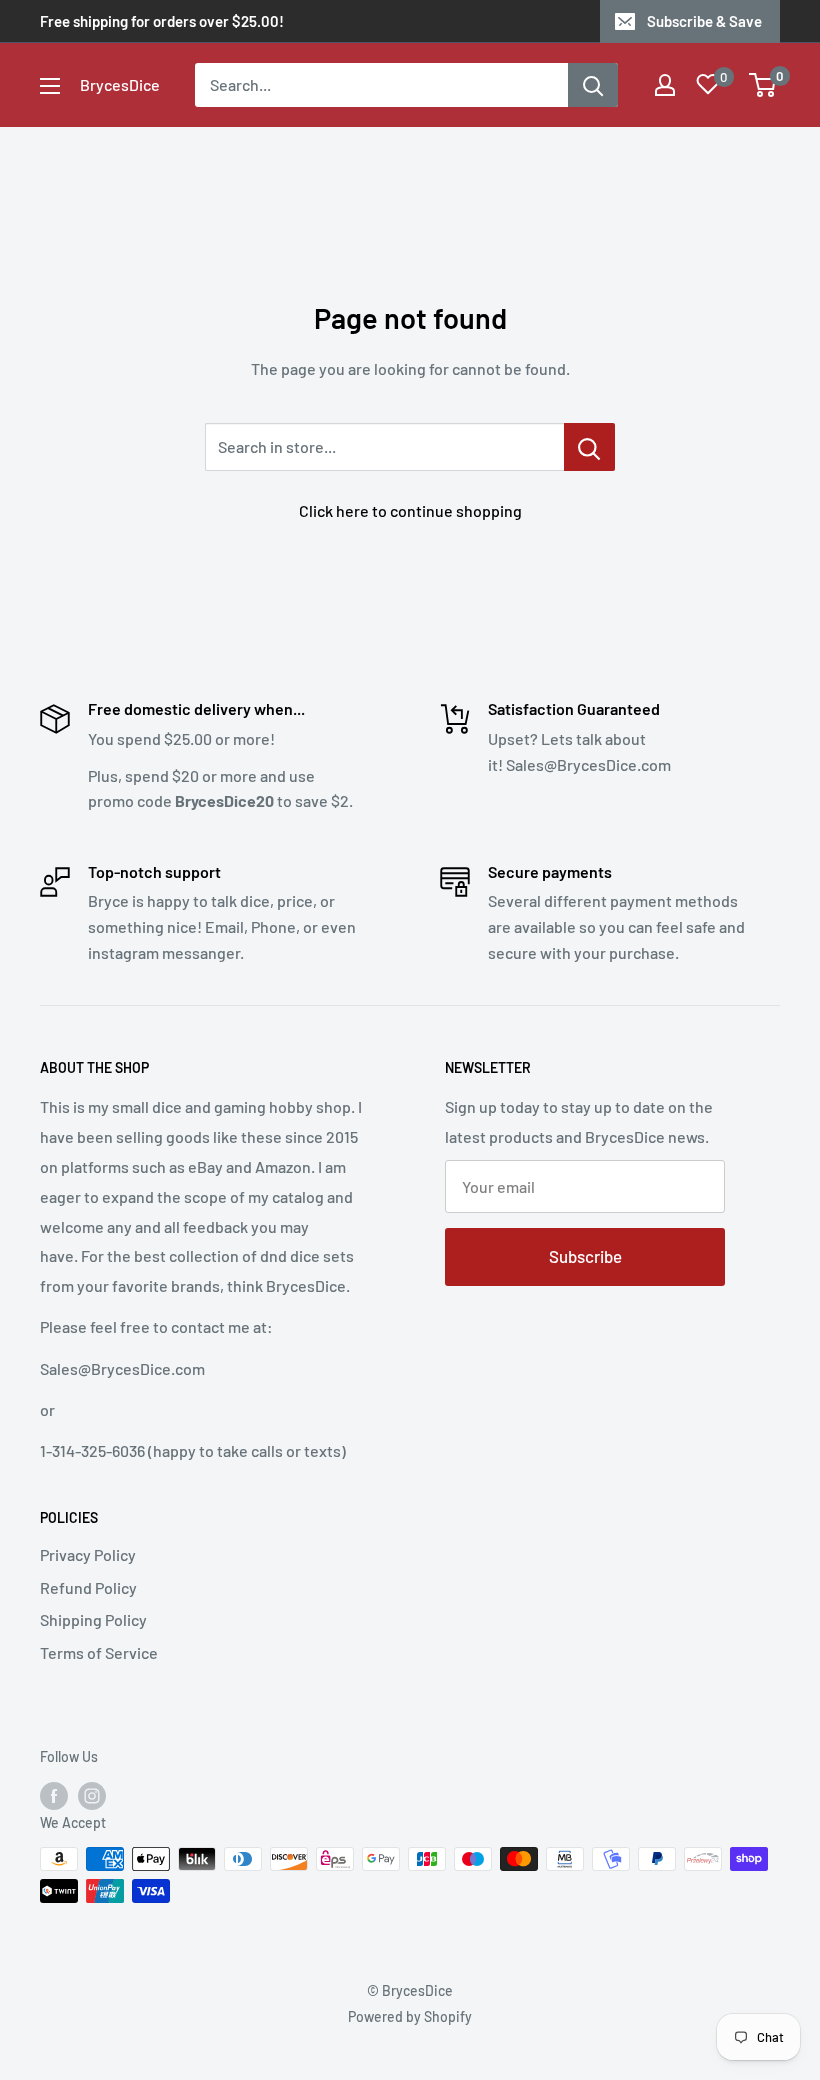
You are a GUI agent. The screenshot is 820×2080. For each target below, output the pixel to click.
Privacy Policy (88, 1554)
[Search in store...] (589, 447)
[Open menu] (50, 86)
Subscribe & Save (704, 21)
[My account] (665, 85)
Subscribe (585, 1256)
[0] (763, 85)
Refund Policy (88, 1587)
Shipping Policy (93, 1619)
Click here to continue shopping (410, 510)
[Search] (593, 85)
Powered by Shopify (410, 2016)
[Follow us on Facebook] (54, 1795)
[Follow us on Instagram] (92, 1795)
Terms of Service (99, 1652)
